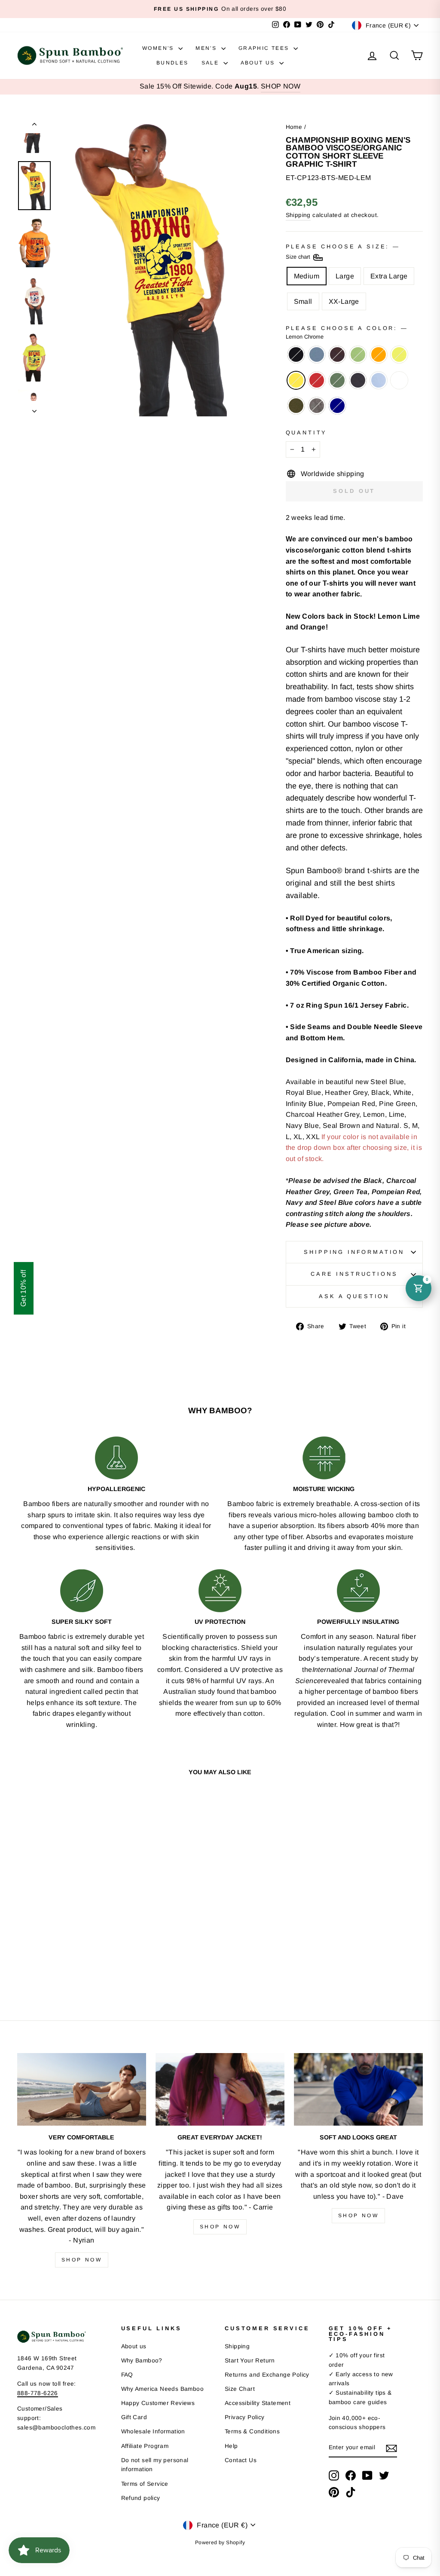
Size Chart (240, 2389)
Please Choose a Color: (346, 332)
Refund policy (141, 2498)
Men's (207, 48)
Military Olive (296, 406)
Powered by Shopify (220, 2542)
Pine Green (337, 380)
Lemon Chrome (296, 380)
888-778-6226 (38, 2393)
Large (345, 276)
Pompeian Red (317, 380)
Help (231, 2446)
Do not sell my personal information (155, 2465)
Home (294, 127)
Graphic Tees (265, 48)
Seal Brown (337, 354)
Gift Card (134, 2417)
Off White (399, 380)
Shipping (298, 215)
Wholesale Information (153, 2431)
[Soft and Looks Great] (358, 2089)
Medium (307, 276)
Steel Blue (317, 354)
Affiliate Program (145, 2446)
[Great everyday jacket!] (220, 2089)
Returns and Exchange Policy (267, 2375)
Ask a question (354, 1296)
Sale (211, 63)
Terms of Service (145, 2484)
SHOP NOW (281, 86)
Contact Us (241, 2460)
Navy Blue (358, 380)
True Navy (337, 406)
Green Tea (358, 354)
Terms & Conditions (252, 2431)
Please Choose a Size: (342, 252)
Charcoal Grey (317, 406)
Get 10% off (23, 1288)
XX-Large (344, 301)
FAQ (127, 2375)
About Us (259, 63)
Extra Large (389, 276)
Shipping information (354, 1252)
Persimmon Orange (379, 354)
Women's (159, 48)
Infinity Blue (379, 380)
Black (296, 354)
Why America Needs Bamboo (163, 2389)
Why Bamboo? (142, 2361)
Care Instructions (354, 1274)
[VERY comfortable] (82, 2089)
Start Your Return (250, 2361)
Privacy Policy (245, 2417)
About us (134, 2346)
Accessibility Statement (258, 2403)
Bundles (173, 63)
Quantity (307, 432)
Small (303, 301)
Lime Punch (399, 354)
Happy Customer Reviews (158, 2403)
